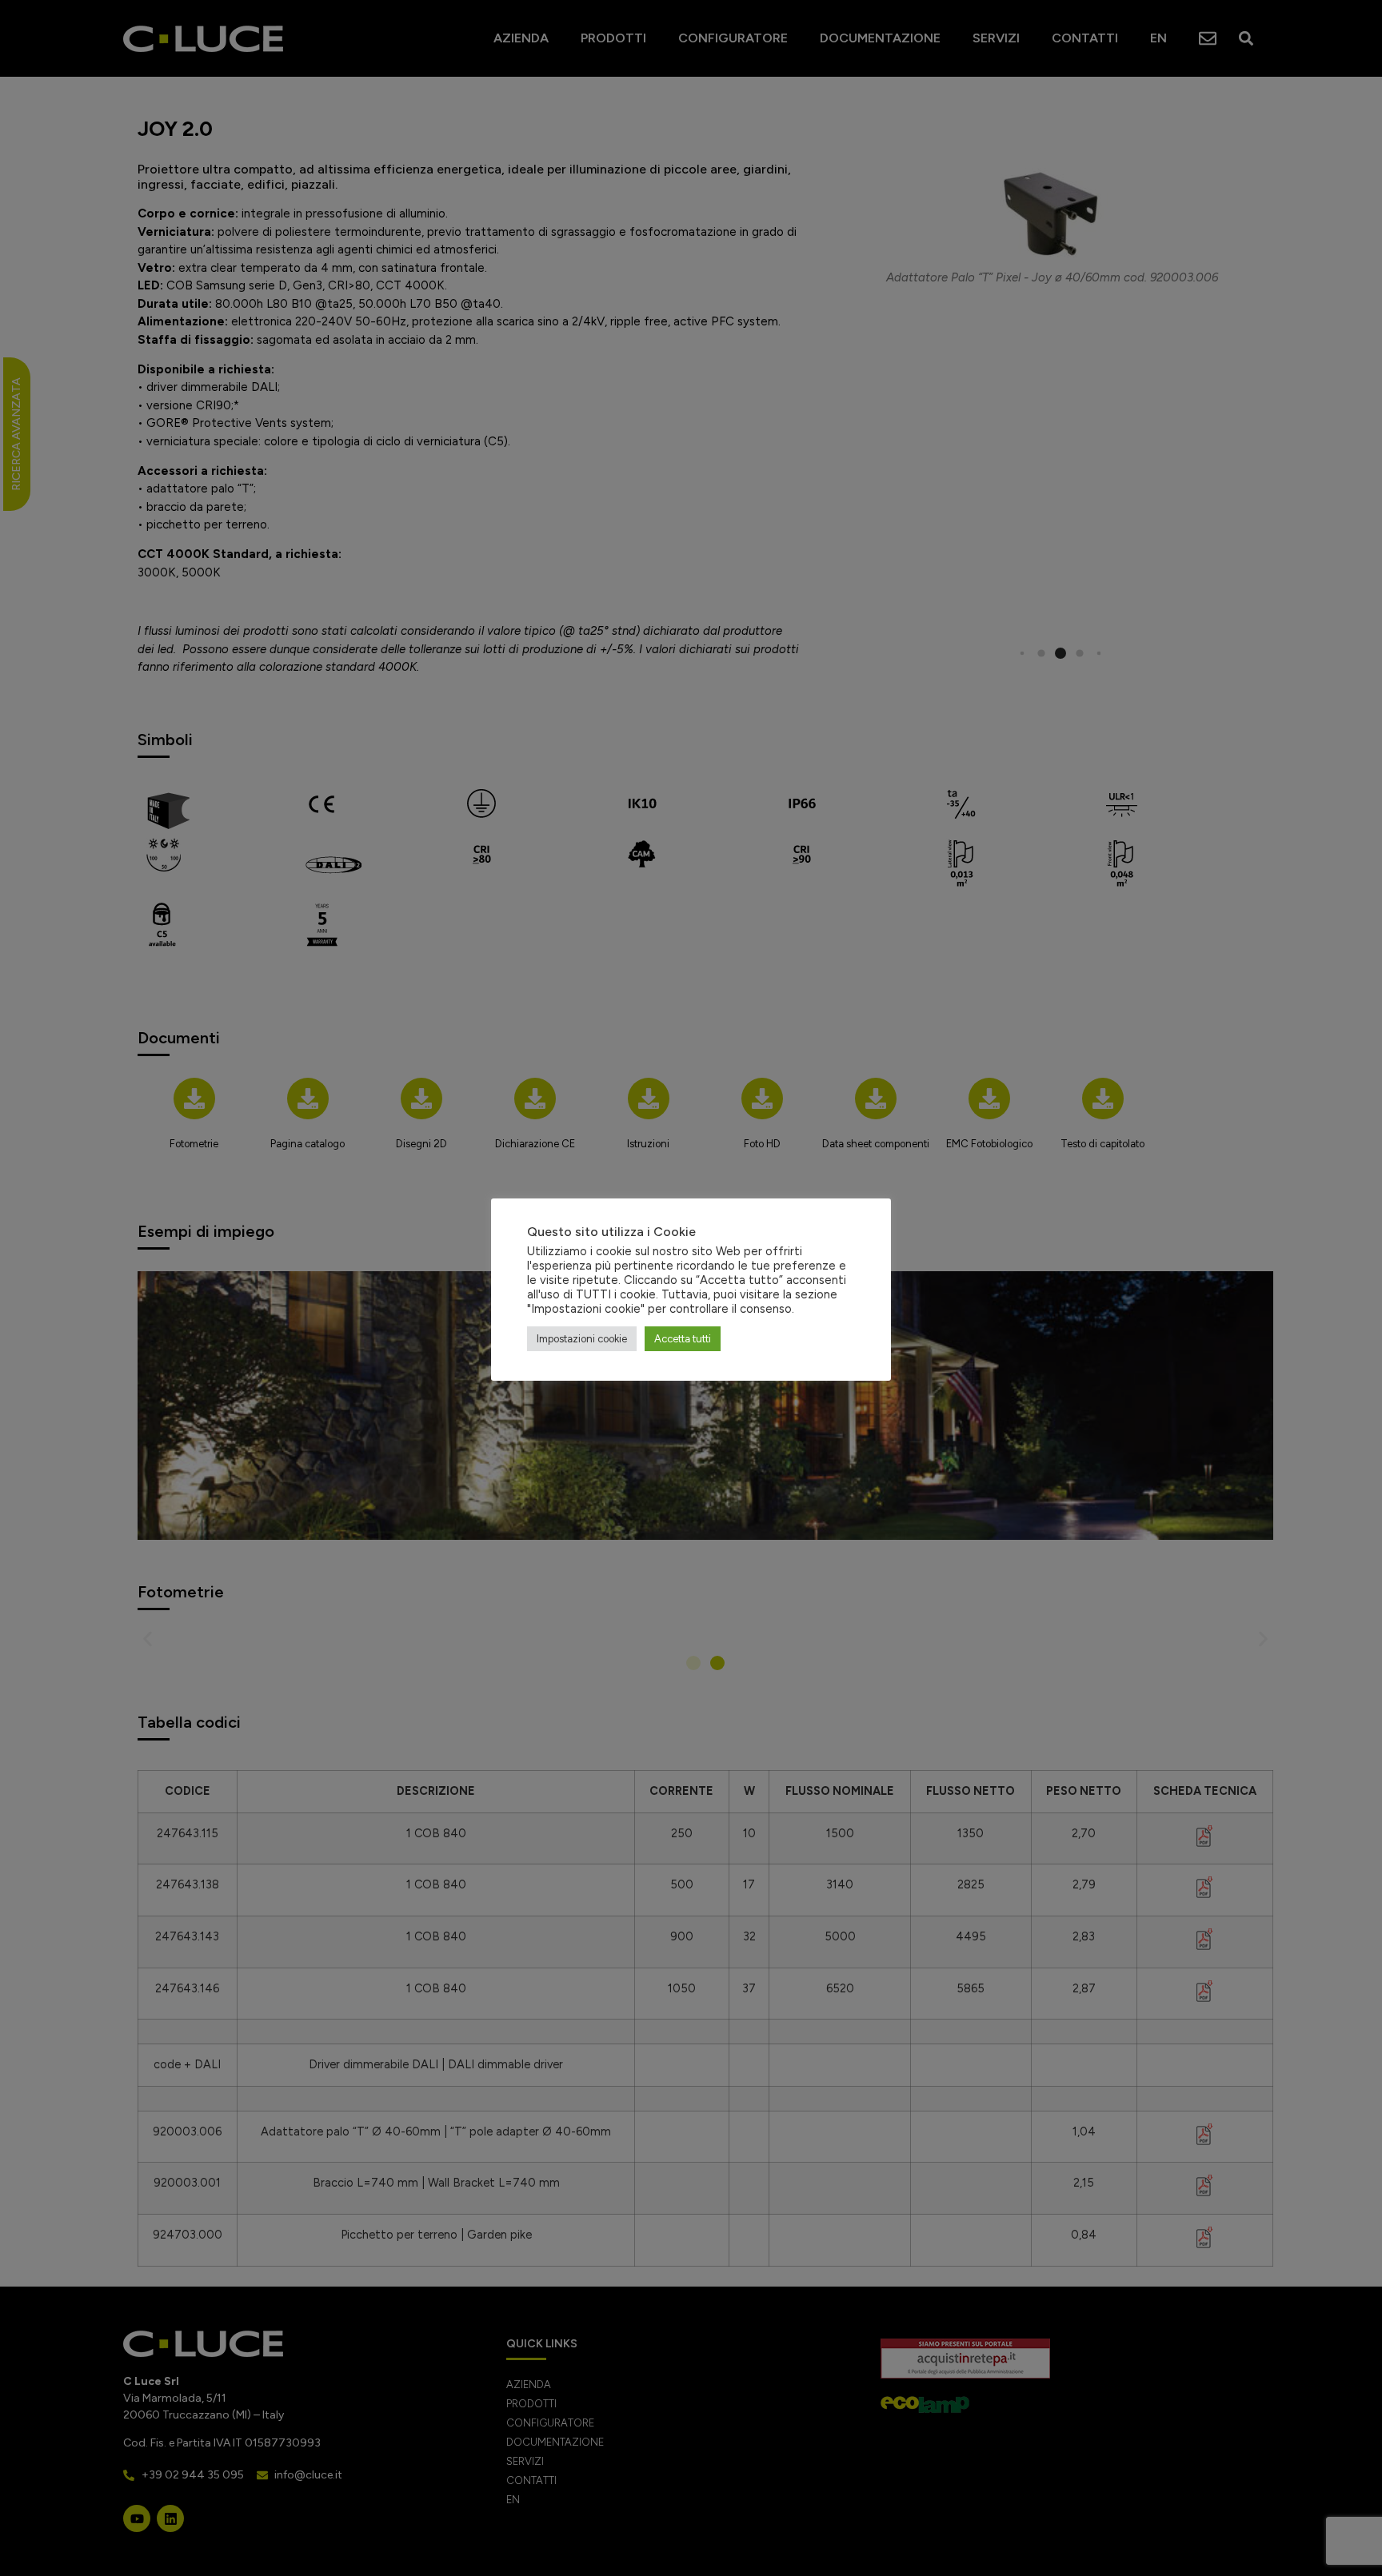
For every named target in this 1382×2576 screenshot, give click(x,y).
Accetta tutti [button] (683, 1339)
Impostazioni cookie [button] (582, 1339)
